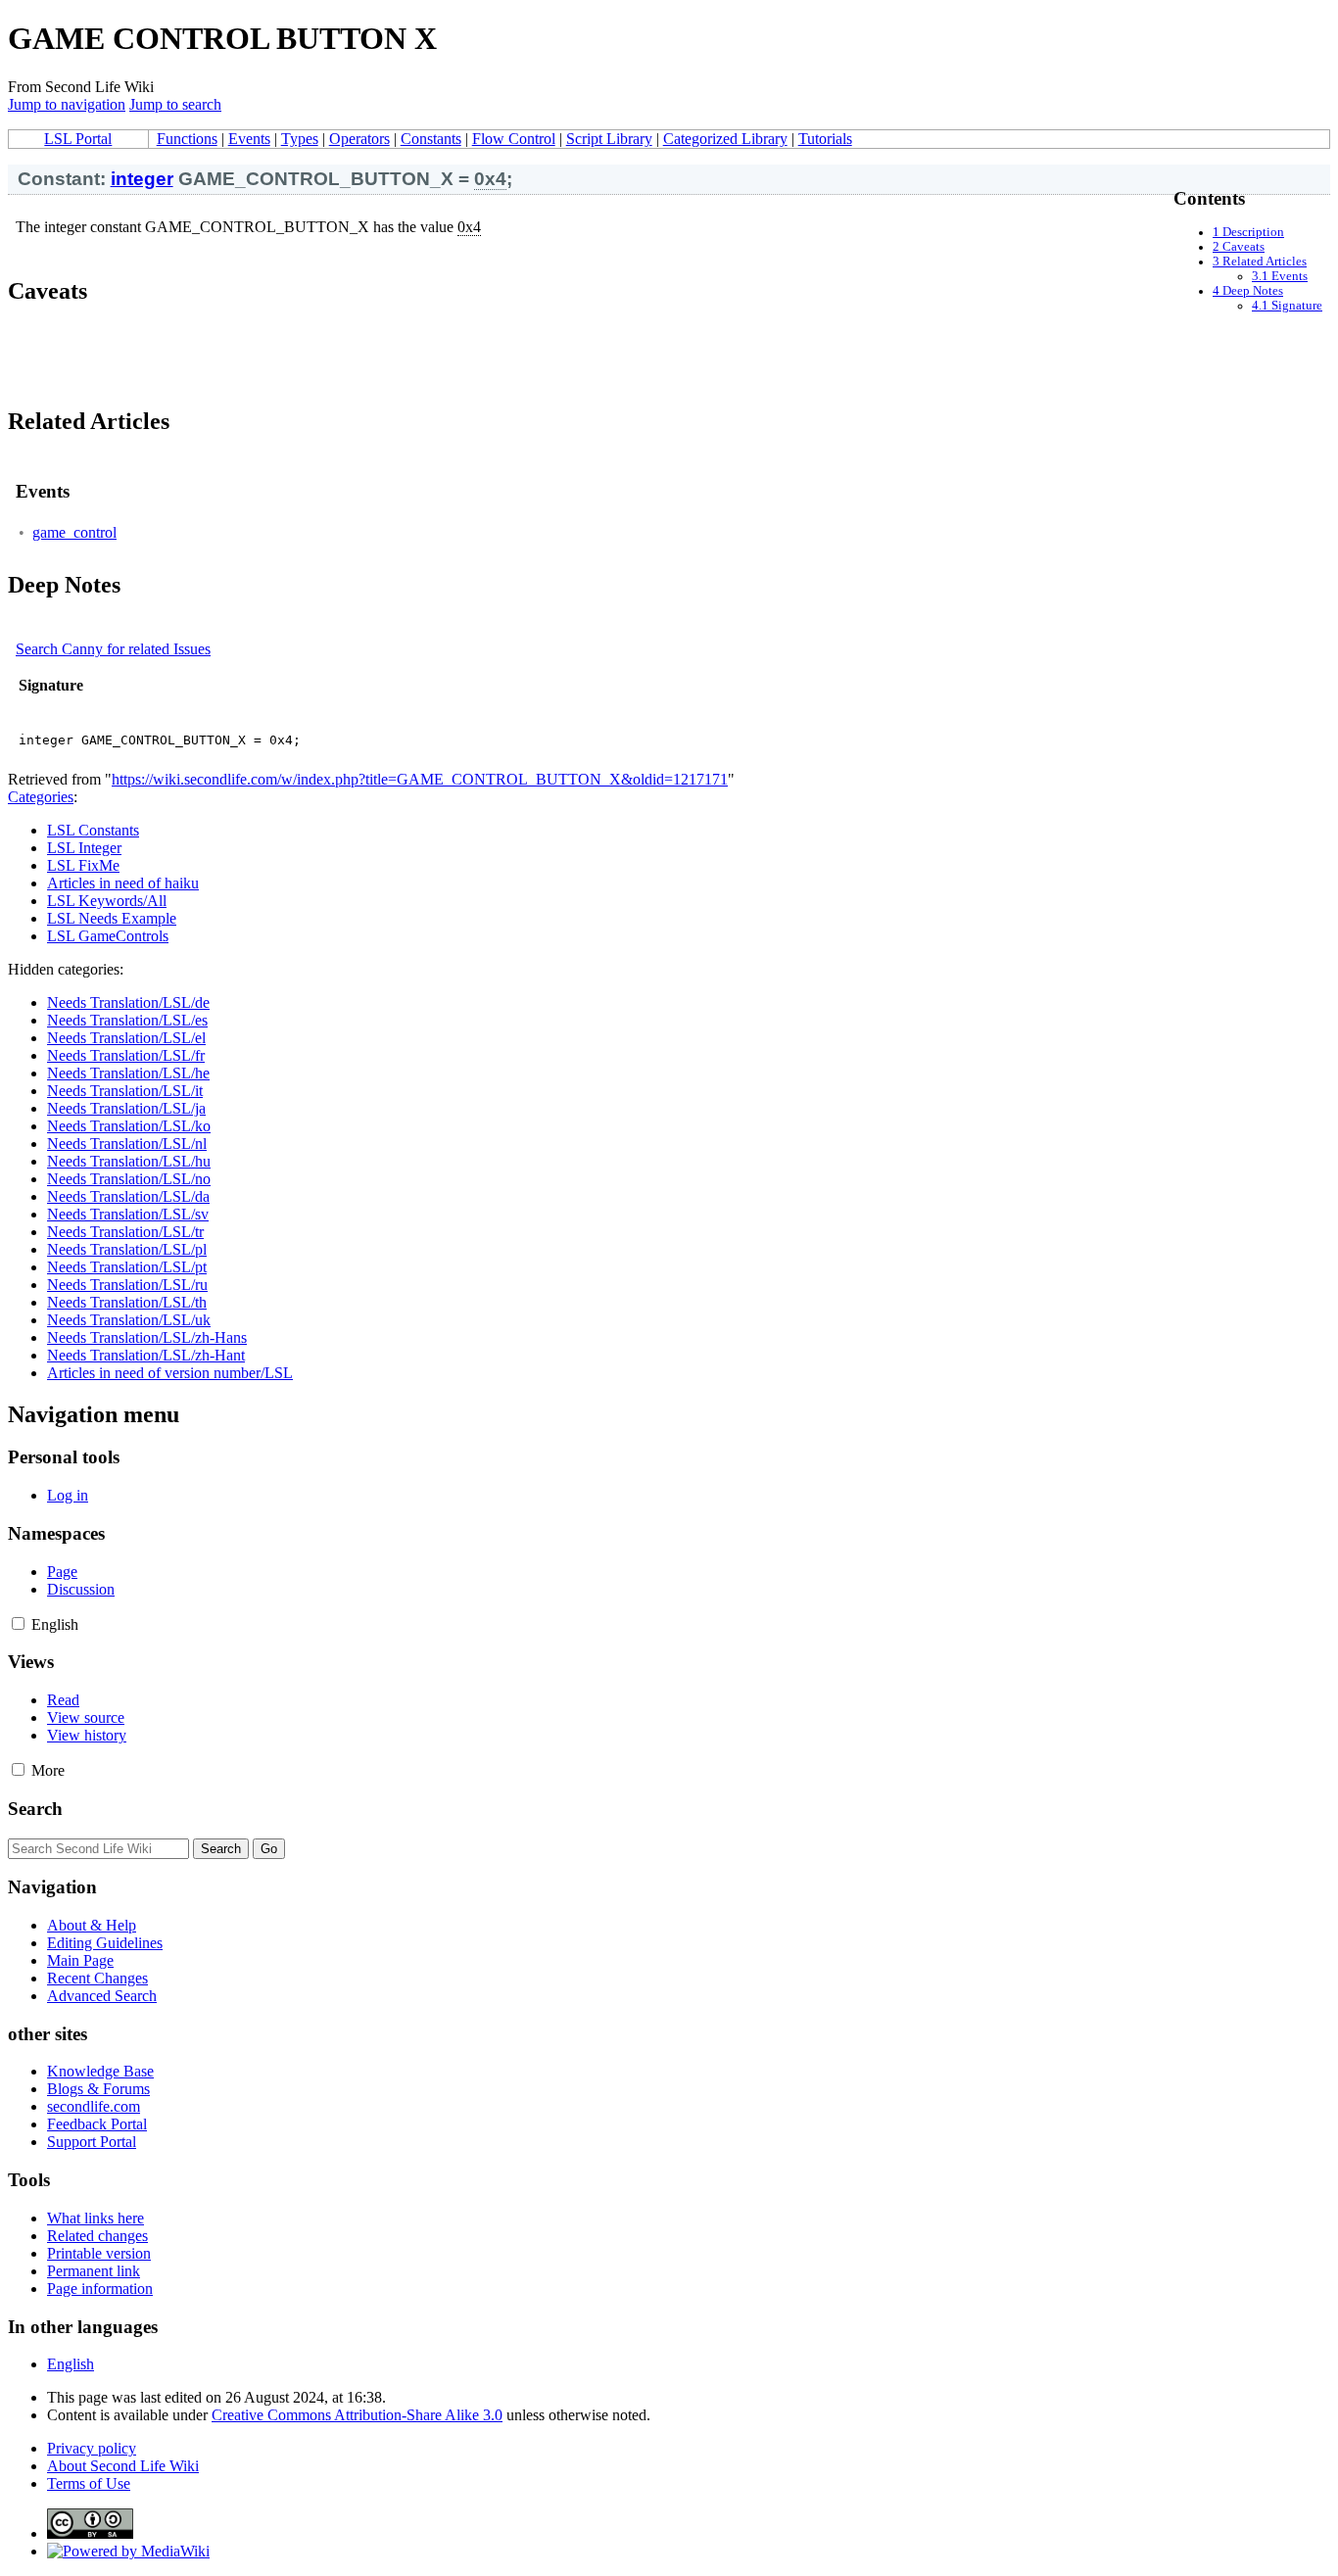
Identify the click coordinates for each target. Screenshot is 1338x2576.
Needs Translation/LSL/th (127, 1302)
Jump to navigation (67, 104)
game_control (74, 532)
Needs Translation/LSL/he (128, 1073)
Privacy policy (92, 2448)
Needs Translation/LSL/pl (127, 1249)
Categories (41, 797)
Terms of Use (89, 2483)
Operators (359, 139)
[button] (18, 1623)
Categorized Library (725, 139)
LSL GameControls (108, 936)
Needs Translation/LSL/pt (127, 1267)
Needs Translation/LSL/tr (125, 1232)
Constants (431, 139)
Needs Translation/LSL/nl (127, 1144)
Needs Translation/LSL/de (128, 1002)
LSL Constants (93, 830)
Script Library (609, 139)
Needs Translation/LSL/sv (128, 1214)
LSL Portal (78, 139)
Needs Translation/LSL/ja (126, 1108)
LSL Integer (84, 848)
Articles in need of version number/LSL (170, 1373)
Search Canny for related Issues (113, 649)
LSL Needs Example (112, 918)
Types (300, 139)
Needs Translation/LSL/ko (129, 1126)
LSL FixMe (83, 865)
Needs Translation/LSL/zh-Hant (146, 1355)
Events (249, 139)
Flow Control (514, 139)
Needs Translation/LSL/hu (129, 1161)
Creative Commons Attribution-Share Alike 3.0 (357, 2415)
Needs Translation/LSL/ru (127, 1285)
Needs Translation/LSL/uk (129, 1320)
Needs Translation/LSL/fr (126, 1055)
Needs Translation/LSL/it (125, 1091)
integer (142, 179)
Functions (187, 139)
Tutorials (825, 139)
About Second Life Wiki (123, 2466)
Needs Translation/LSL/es (127, 1020)
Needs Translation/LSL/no (129, 1179)
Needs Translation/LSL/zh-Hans (147, 1337)
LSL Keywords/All (107, 901)
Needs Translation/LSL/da (128, 1196)
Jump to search (175, 104)
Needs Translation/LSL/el (126, 1038)
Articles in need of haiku (123, 883)
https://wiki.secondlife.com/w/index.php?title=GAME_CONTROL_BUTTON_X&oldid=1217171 (420, 779)
